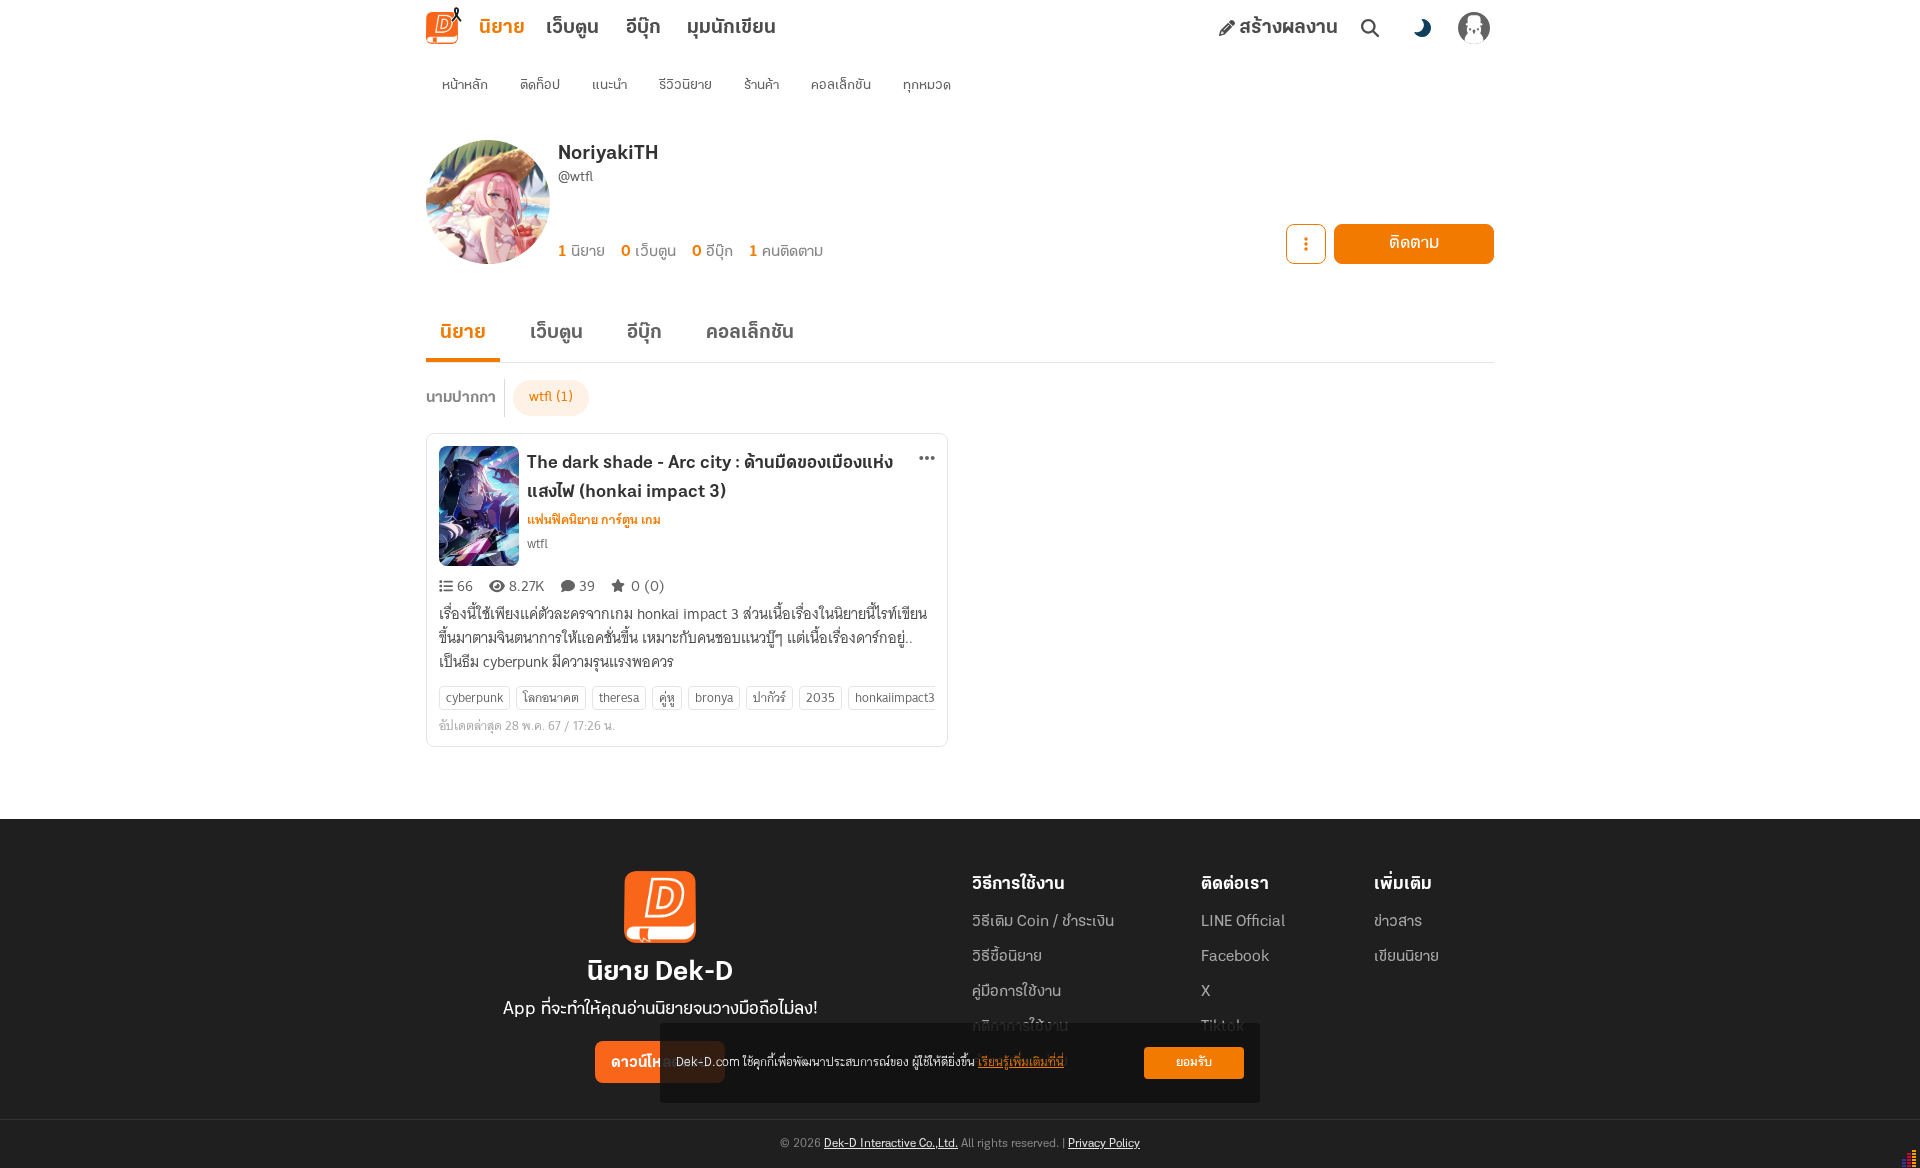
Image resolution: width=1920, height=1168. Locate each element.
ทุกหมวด (927, 85)
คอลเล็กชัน (841, 85)
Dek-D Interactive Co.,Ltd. (891, 1144)
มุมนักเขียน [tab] (731, 28)
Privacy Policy (1104, 1144)
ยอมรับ (1194, 1062)
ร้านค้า (761, 85)
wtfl (540, 397)
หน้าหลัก (465, 85)
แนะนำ (609, 85)
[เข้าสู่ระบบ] (1474, 28)
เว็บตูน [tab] (572, 28)
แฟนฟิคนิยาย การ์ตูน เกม (594, 520)
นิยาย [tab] (502, 28)
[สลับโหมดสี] (1422, 28)
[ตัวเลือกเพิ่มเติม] (1306, 244)
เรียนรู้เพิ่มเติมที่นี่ (1021, 1062)
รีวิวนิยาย (685, 85)
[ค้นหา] (1370, 28)
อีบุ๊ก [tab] (643, 28)
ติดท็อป (540, 85)
